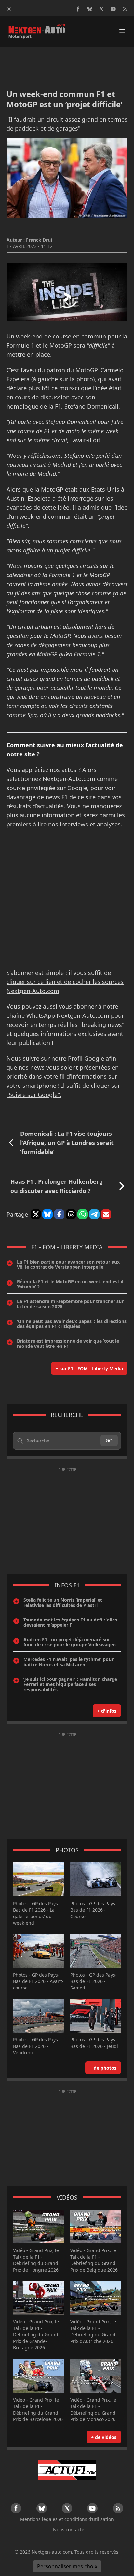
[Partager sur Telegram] (94, 1214)
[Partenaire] (67, 2470)
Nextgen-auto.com (52, 2552)
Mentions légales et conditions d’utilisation (67, 2519)
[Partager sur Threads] (71, 1214)
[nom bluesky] (90, 9)
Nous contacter (70, 2529)
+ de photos (103, 2068)
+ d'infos (107, 1711)
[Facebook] (78, 9)
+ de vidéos (104, 2437)
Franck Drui (39, 240)
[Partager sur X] (36, 1214)
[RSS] (125, 9)
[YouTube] (113, 9)
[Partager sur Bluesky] (47, 1214)
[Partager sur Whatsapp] (83, 1214)
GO (109, 1440)
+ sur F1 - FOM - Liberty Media (89, 1368)
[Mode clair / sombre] (9, 9)
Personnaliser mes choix (67, 2566)
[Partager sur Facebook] (59, 1214)
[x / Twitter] (101, 9)
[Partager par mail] (106, 1214)
